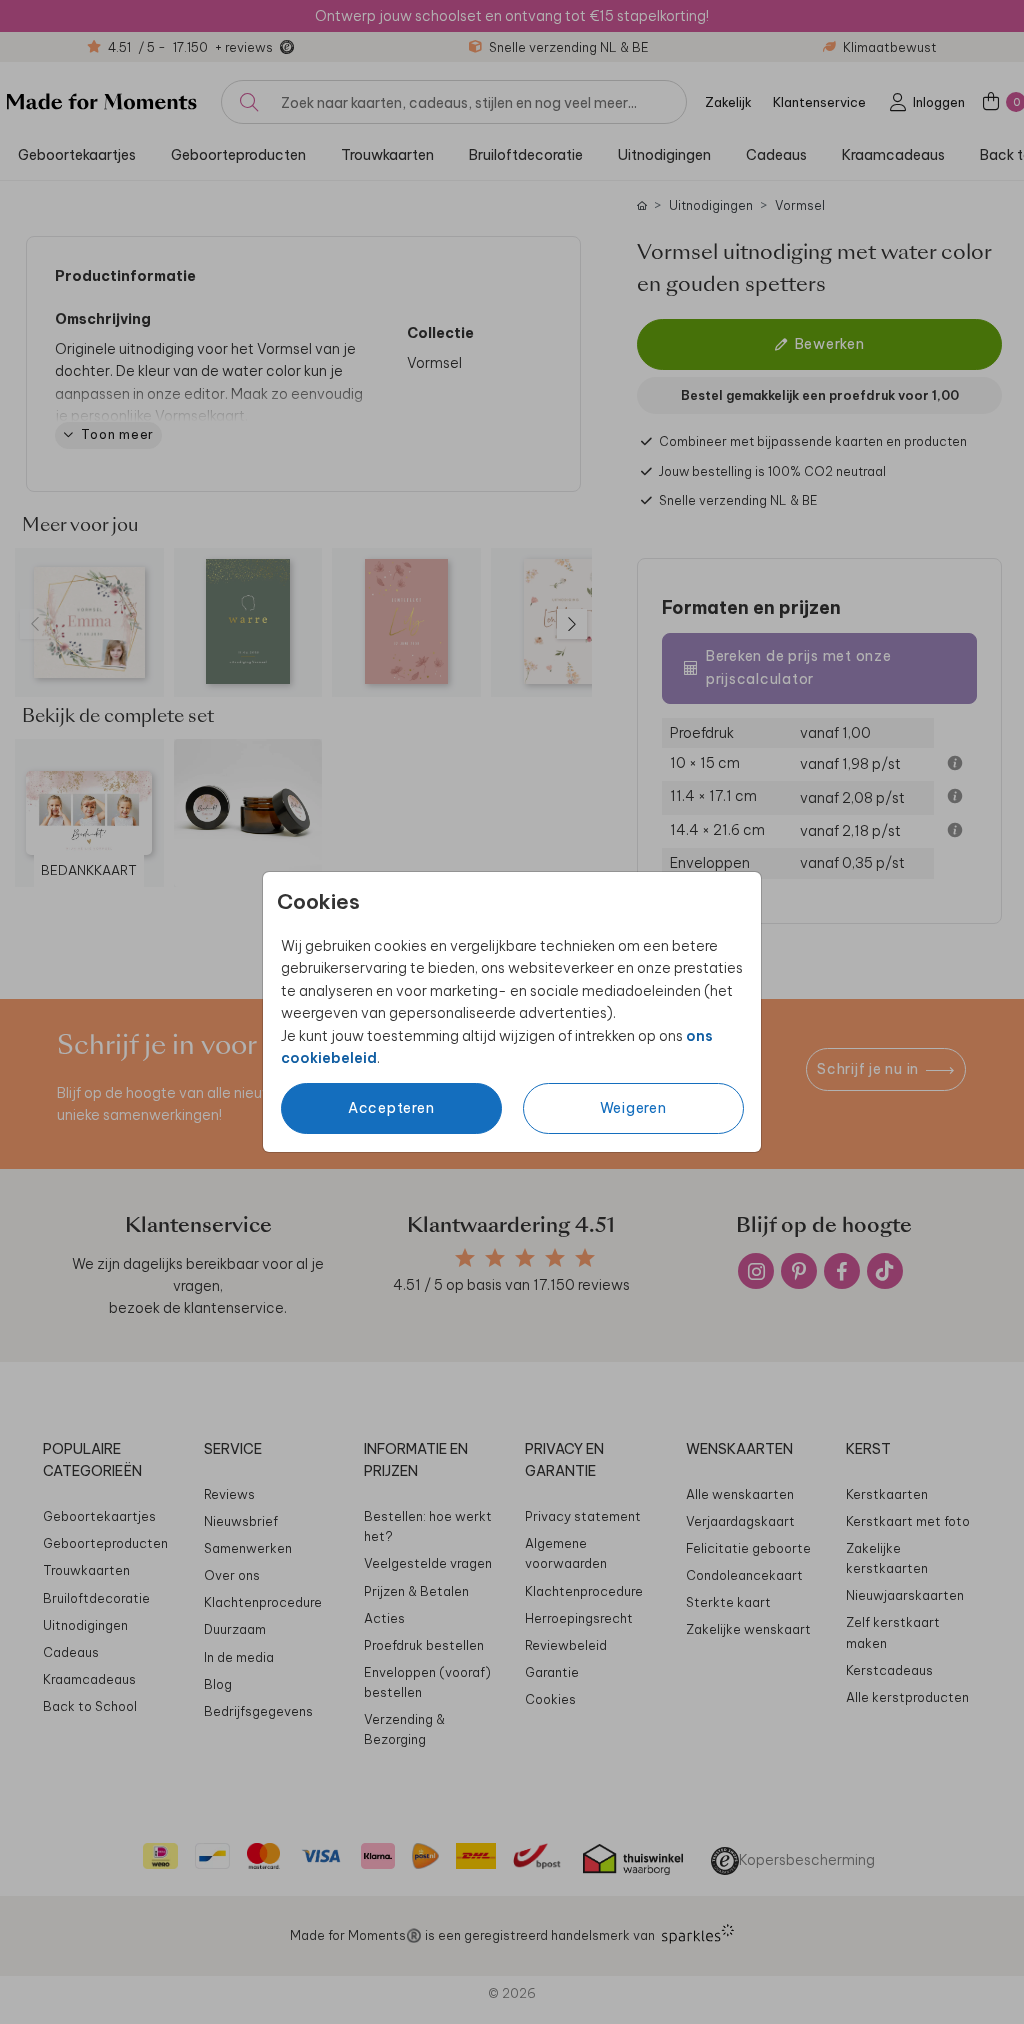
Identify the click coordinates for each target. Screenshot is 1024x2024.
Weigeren (633, 1108)
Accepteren (391, 1108)
